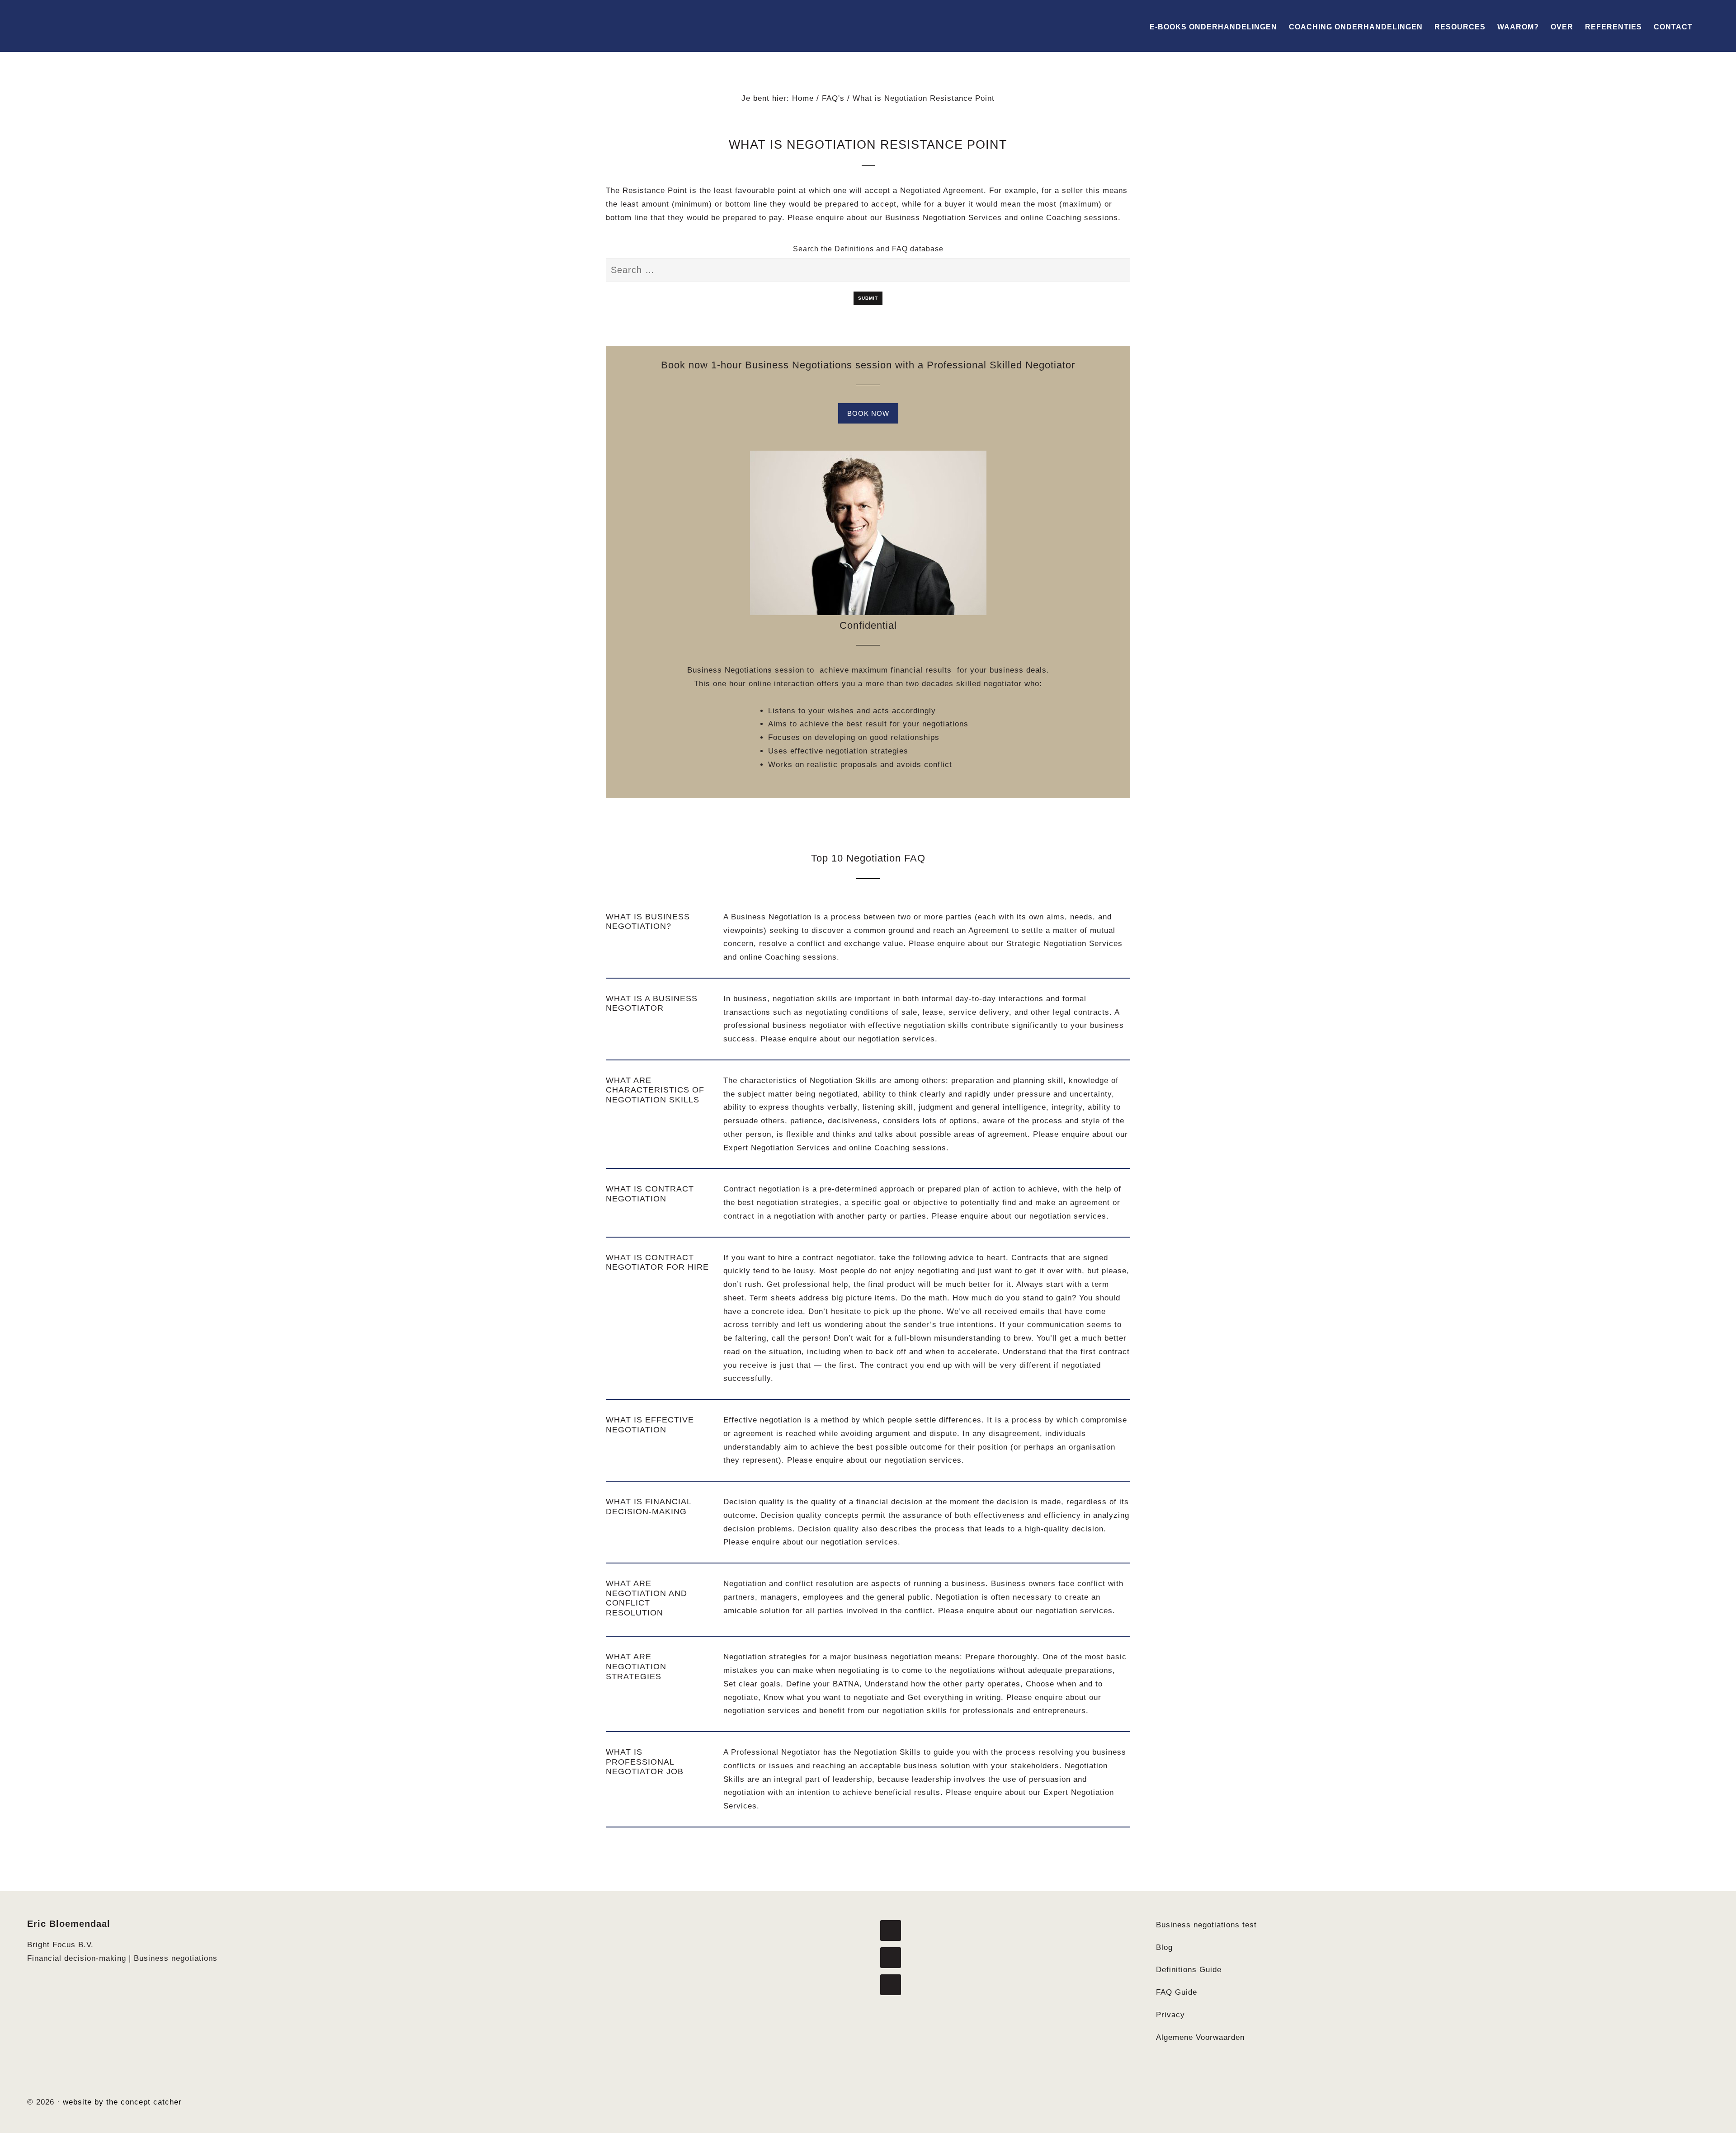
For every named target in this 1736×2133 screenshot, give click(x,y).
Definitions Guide (1189, 1970)
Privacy (1170, 2015)
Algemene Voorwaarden (1200, 2037)
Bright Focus (77, 26)
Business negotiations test (1206, 1925)
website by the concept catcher (122, 2102)
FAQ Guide (1177, 1992)
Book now (868, 413)
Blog (1164, 1947)
